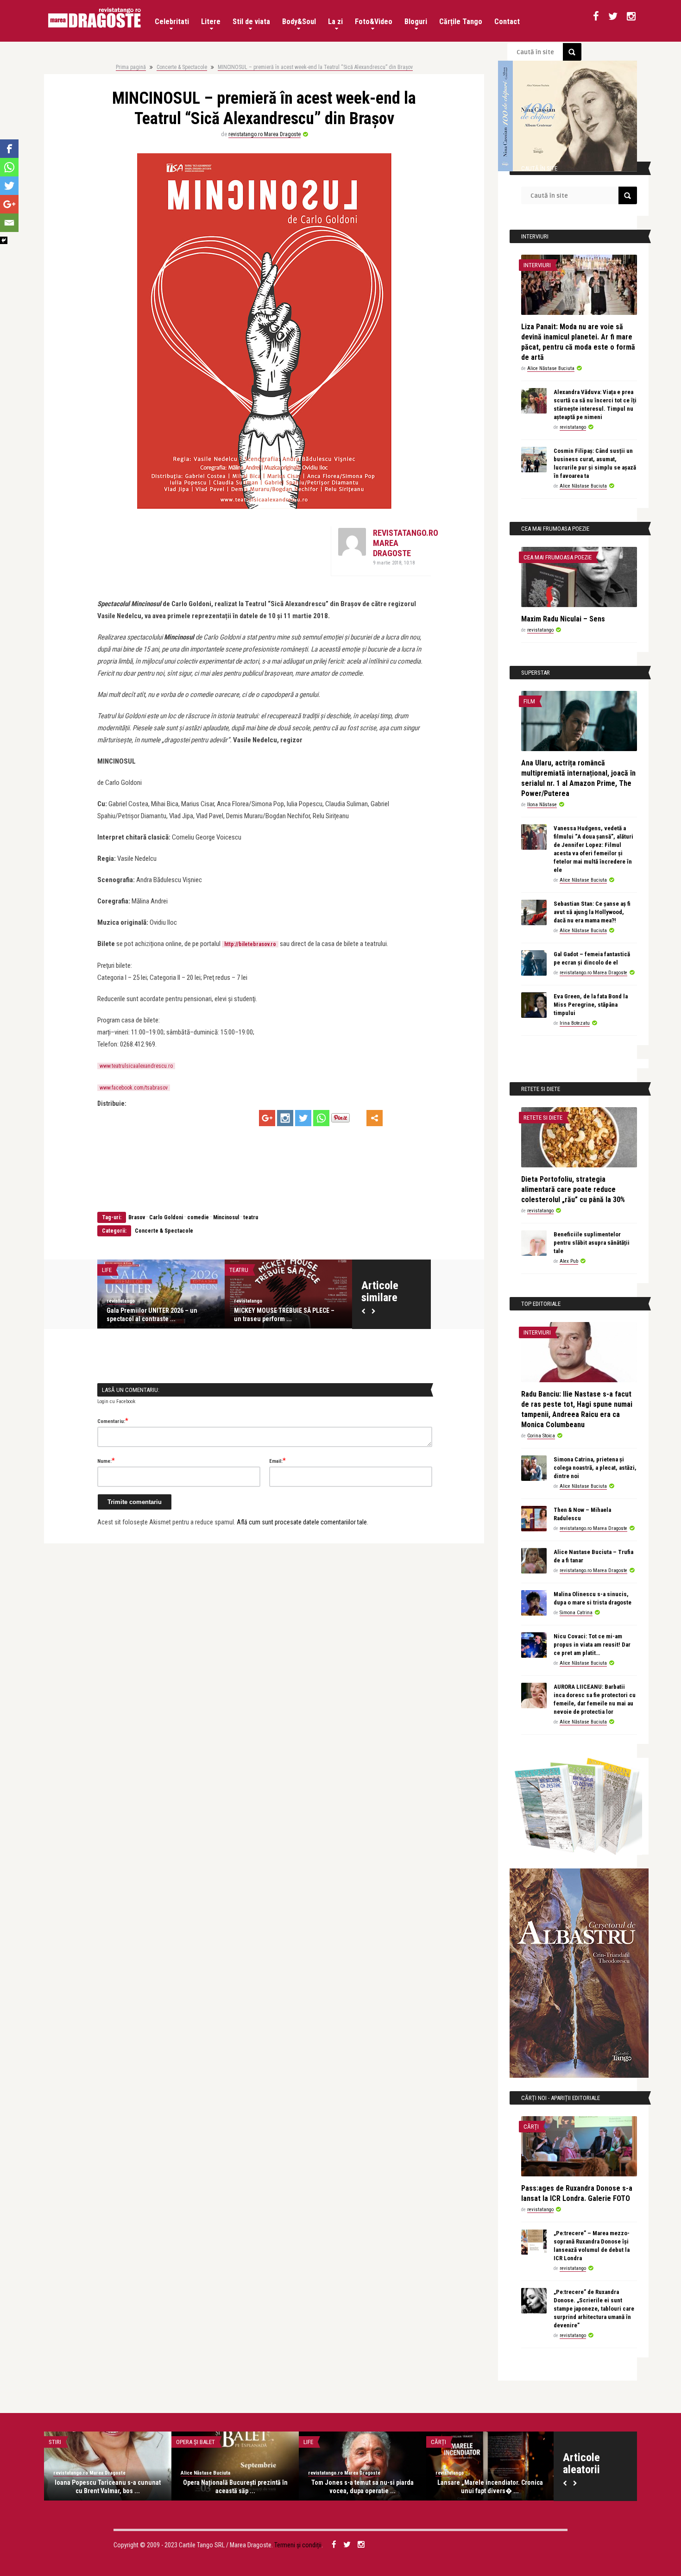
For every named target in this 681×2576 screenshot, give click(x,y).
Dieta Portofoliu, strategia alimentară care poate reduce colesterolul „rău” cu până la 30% (573, 1189)
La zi (335, 22)
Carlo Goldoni (166, 1217)
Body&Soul (299, 22)
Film (529, 701)
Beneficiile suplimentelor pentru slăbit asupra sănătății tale (592, 1243)
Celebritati (172, 22)
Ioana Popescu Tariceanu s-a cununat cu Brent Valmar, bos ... (108, 2487)
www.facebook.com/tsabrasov (134, 1088)
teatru (251, 1217)
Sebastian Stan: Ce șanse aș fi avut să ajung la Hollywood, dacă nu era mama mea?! (592, 912)
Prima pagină (131, 67)
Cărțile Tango (461, 22)
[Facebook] (9, 149)
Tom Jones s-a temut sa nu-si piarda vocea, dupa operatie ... (363, 2487)
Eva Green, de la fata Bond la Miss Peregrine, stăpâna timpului (591, 1005)
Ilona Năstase (542, 805)
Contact (507, 22)
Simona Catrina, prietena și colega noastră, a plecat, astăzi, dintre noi (595, 1468)
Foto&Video (374, 22)
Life (107, 1270)
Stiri (55, 2442)
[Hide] (4, 240)
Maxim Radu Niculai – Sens (563, 619)
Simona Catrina (576, 1613)
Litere (211, 22)
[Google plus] (267, 1118)
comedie (198, 1217)
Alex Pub (569, 1261)
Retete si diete (543, 1118)
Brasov (137, 1217)
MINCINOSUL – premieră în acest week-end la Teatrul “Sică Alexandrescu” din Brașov (315, 67)
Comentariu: (113, 1421)
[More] (375, 1118)
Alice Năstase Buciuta (551, 368)
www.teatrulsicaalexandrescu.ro (136, 1066)
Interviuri (537, 265)
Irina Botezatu (575, 1023)
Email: (277, 1460)
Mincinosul (226, 1217)
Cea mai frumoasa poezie (558, 557)
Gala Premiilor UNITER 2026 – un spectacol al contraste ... (152, 1315)
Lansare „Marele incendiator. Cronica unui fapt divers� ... (490, 2487)
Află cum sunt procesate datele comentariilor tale (302, 1522)
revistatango (121, 1301)
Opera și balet (195, 2442)
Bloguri (416, 22)
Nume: (106, 1460)
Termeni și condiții (298, 2545)
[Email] (9, 223)
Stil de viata (251, 22)
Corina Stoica (541, 1436)
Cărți (531, 2127)
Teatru (239, 1270)
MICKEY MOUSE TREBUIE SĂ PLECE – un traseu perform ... (284, 1315)
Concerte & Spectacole (182, 67)
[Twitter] (303, 1118)
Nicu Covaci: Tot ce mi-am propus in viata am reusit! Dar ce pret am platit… (592, 1645)
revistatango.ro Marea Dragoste (265, 134)
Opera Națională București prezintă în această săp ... (235, 2487)
